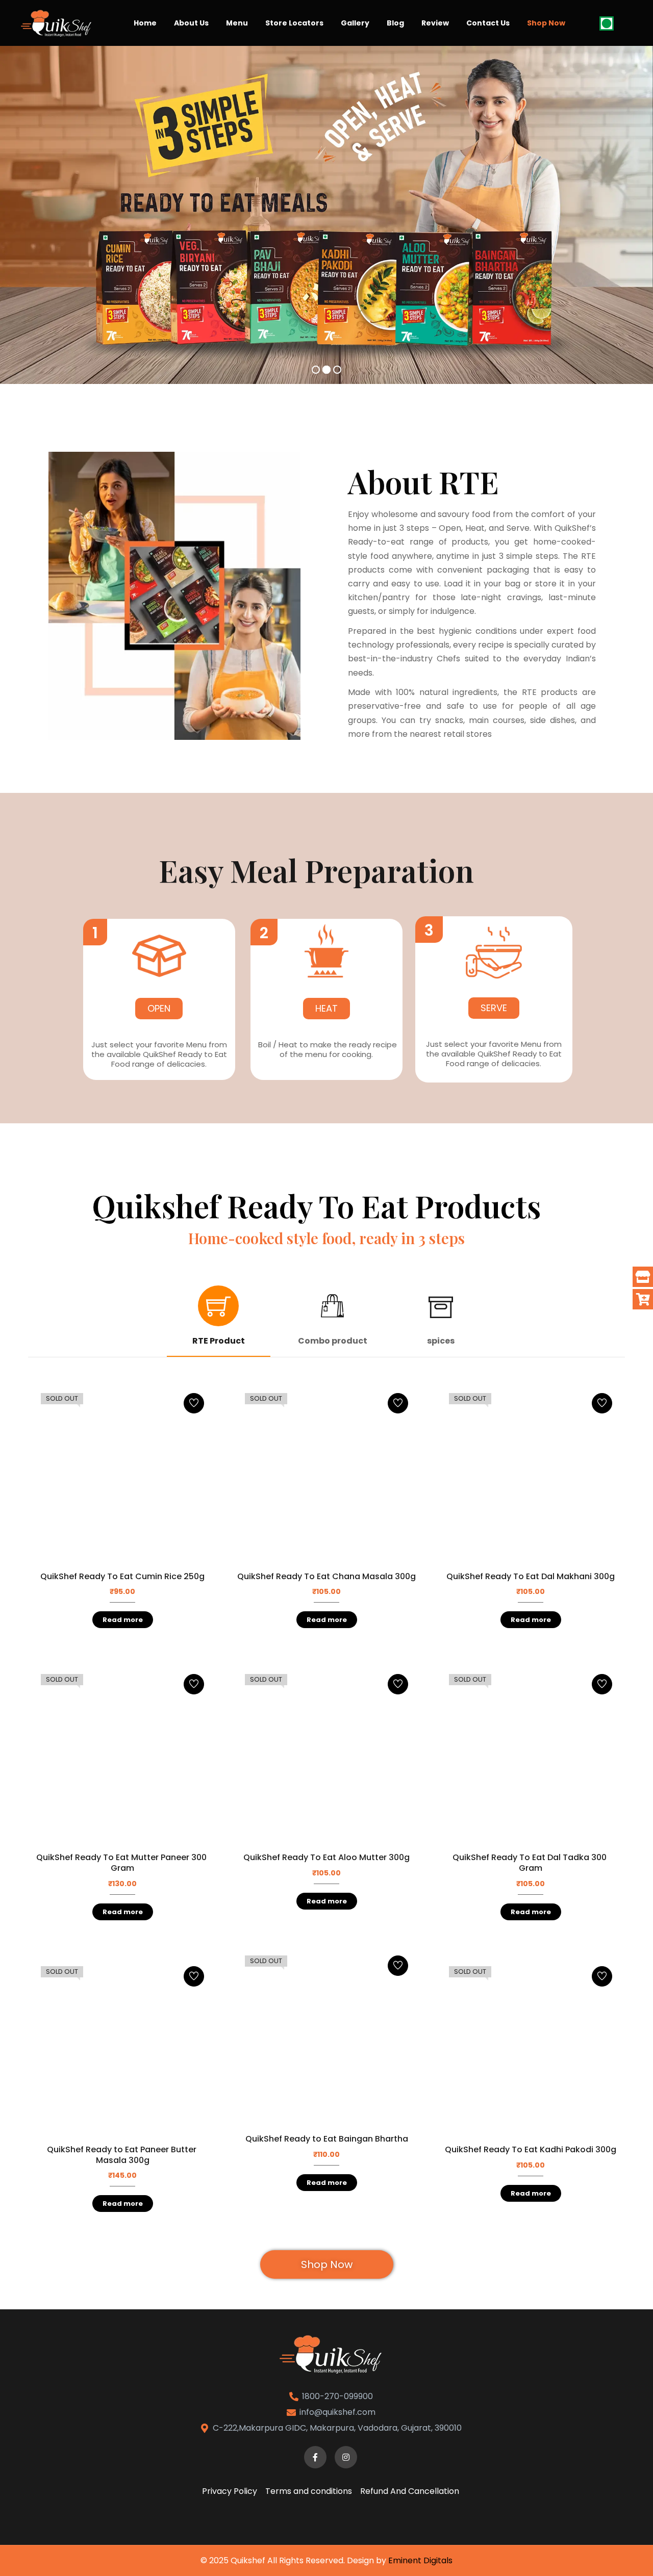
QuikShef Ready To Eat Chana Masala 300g (326, 1576)
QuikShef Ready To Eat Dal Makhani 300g (531, 1576)
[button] (95, 932)
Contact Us (488, 23)
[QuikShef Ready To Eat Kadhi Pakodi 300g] (531, 2048)
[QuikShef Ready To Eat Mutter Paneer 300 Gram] (122, 1756)
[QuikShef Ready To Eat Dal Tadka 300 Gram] (531, 1756)
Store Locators (294, 23)
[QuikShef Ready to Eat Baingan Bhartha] (326, 2037)
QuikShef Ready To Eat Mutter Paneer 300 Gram (122, 1863)
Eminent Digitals (420, 2560)
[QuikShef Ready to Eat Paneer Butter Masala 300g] (122, 2048)
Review (435, 23)
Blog (395, 23)
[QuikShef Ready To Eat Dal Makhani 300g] (531, 1475)
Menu (237, 23)
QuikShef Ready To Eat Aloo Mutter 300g (326, 1857)
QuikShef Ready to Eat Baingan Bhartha (327, 2139)
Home (145, 23)
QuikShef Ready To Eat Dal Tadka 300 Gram (531, 1863)
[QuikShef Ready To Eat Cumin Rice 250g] (122, 1475)
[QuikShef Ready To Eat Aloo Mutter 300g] (326, 1756)
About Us (191, 23)
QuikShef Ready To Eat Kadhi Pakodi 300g (531, 2149)
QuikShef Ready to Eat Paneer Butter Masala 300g (123, 2155)
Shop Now (546, 23)
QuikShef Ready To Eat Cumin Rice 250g (122, 1576)
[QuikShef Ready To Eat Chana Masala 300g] (326, 1475)
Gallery (355, 23)
